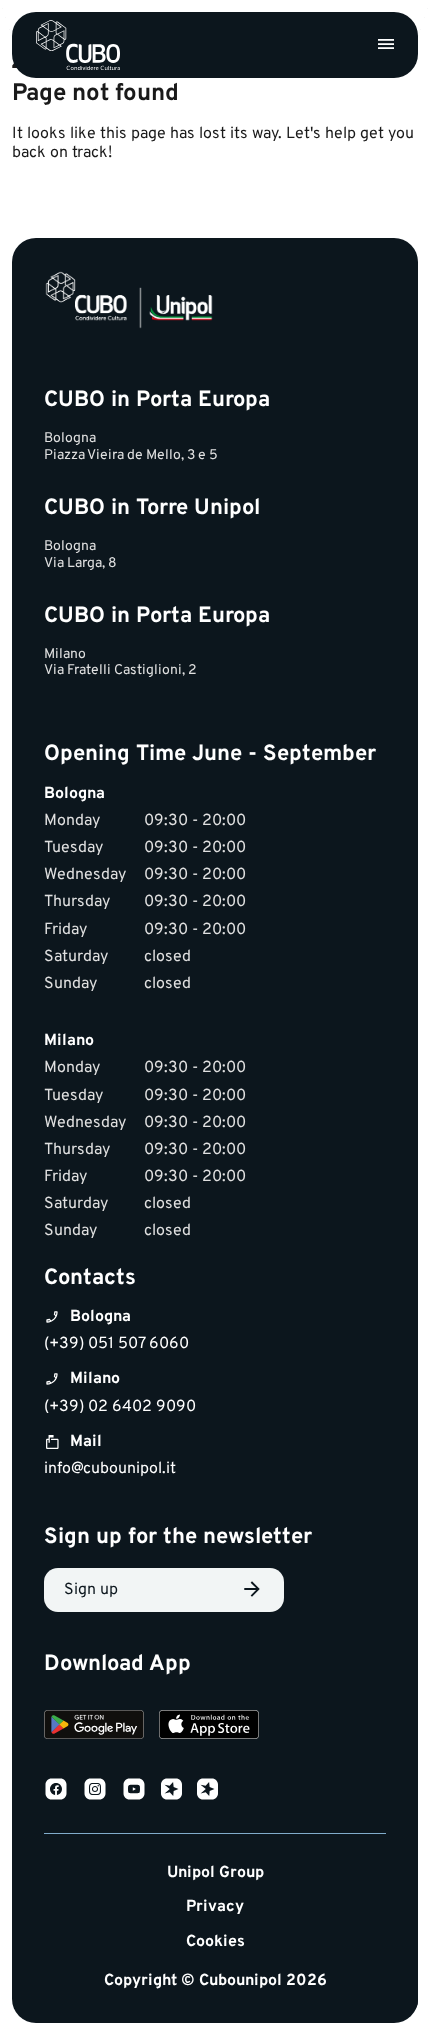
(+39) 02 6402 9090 (120, 1407)
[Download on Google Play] (94, 1727)
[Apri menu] (386, 45)
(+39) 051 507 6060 (116, 1344)
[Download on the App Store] (209, 1727)
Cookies (215, 1942)
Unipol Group (215, 1873)
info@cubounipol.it (110, 1469)
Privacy (215, 1907)
